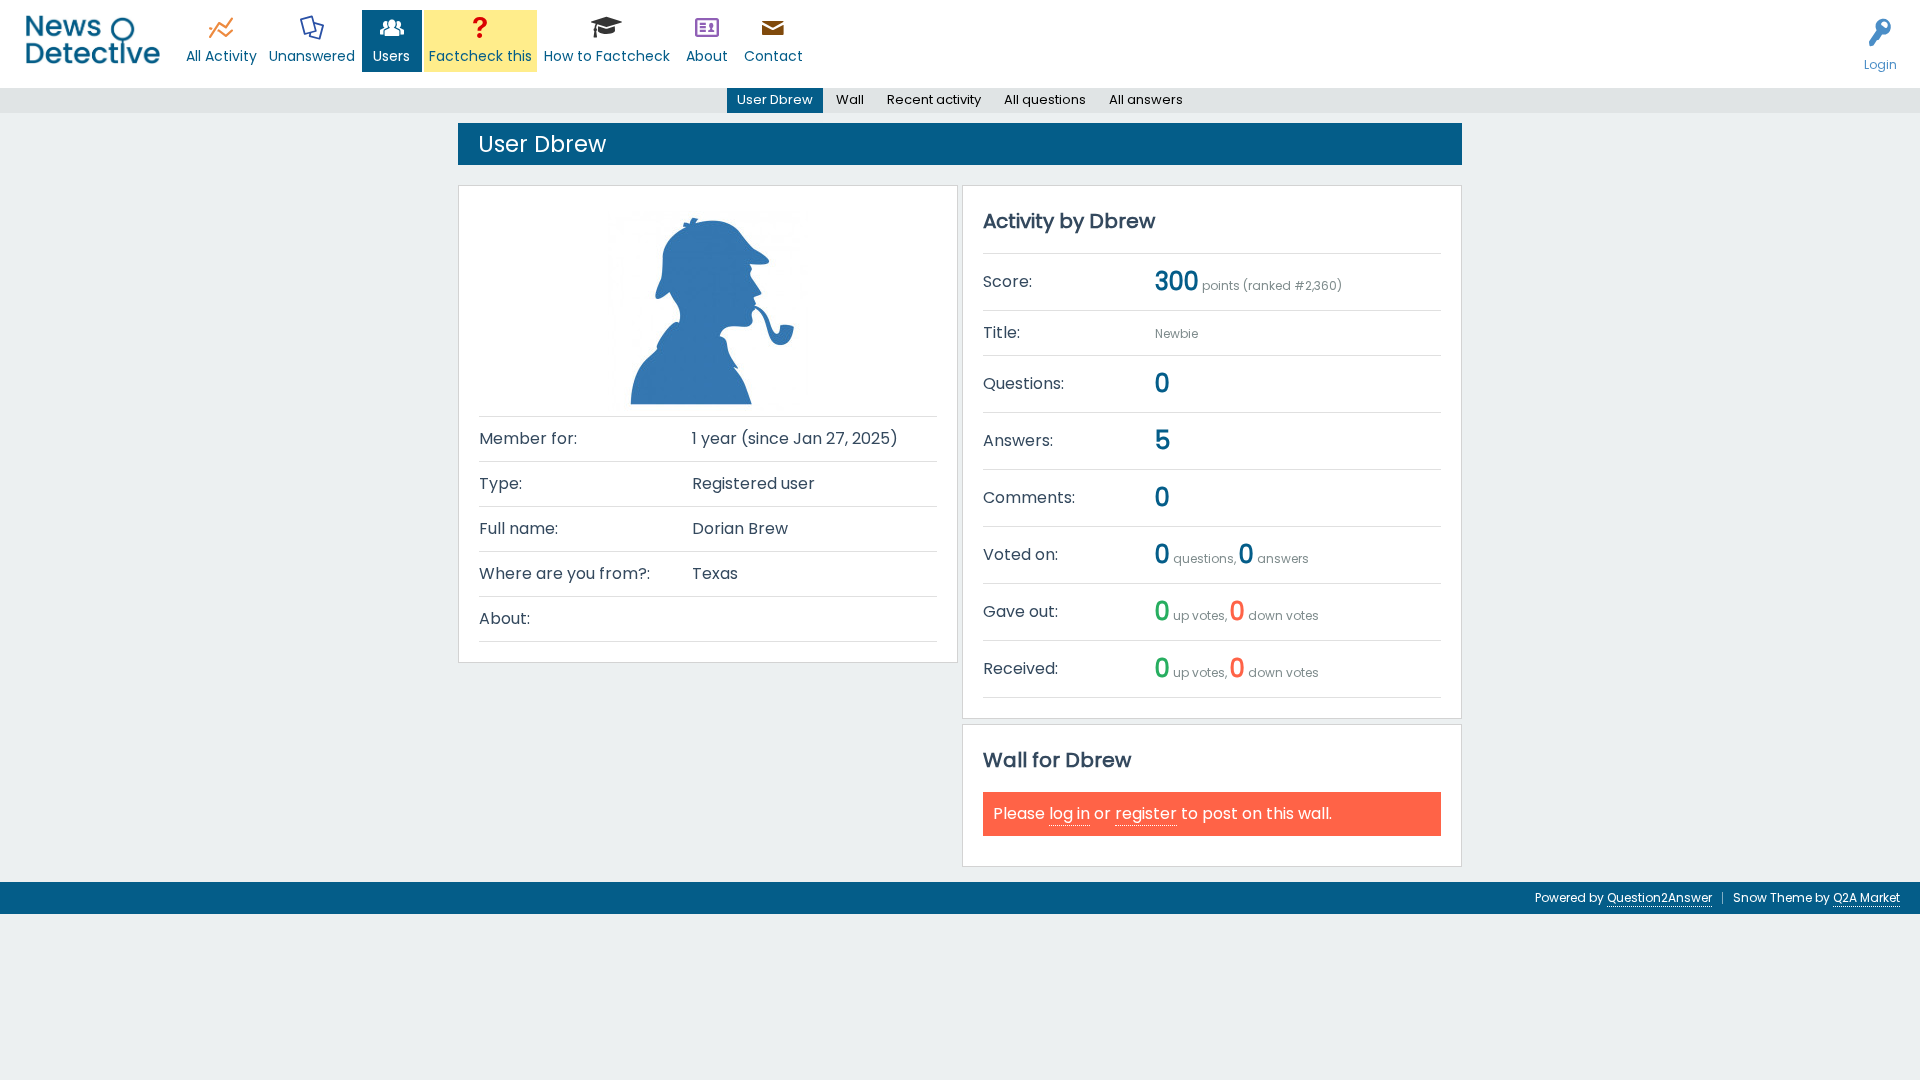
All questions (1045, 99)
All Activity (221, 56)
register (1146, 813)
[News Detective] (92, 39)
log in (1069, 813)
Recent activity (934, 99)
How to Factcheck (607, 56)
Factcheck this (480, 56)
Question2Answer (1659, 897)
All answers (1146, 99)
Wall (850, 99)
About (707, 56)
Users (391, 56)
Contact (773, 56)
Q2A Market (1866, 897)
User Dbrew (775, 99)
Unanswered (312, 56)
